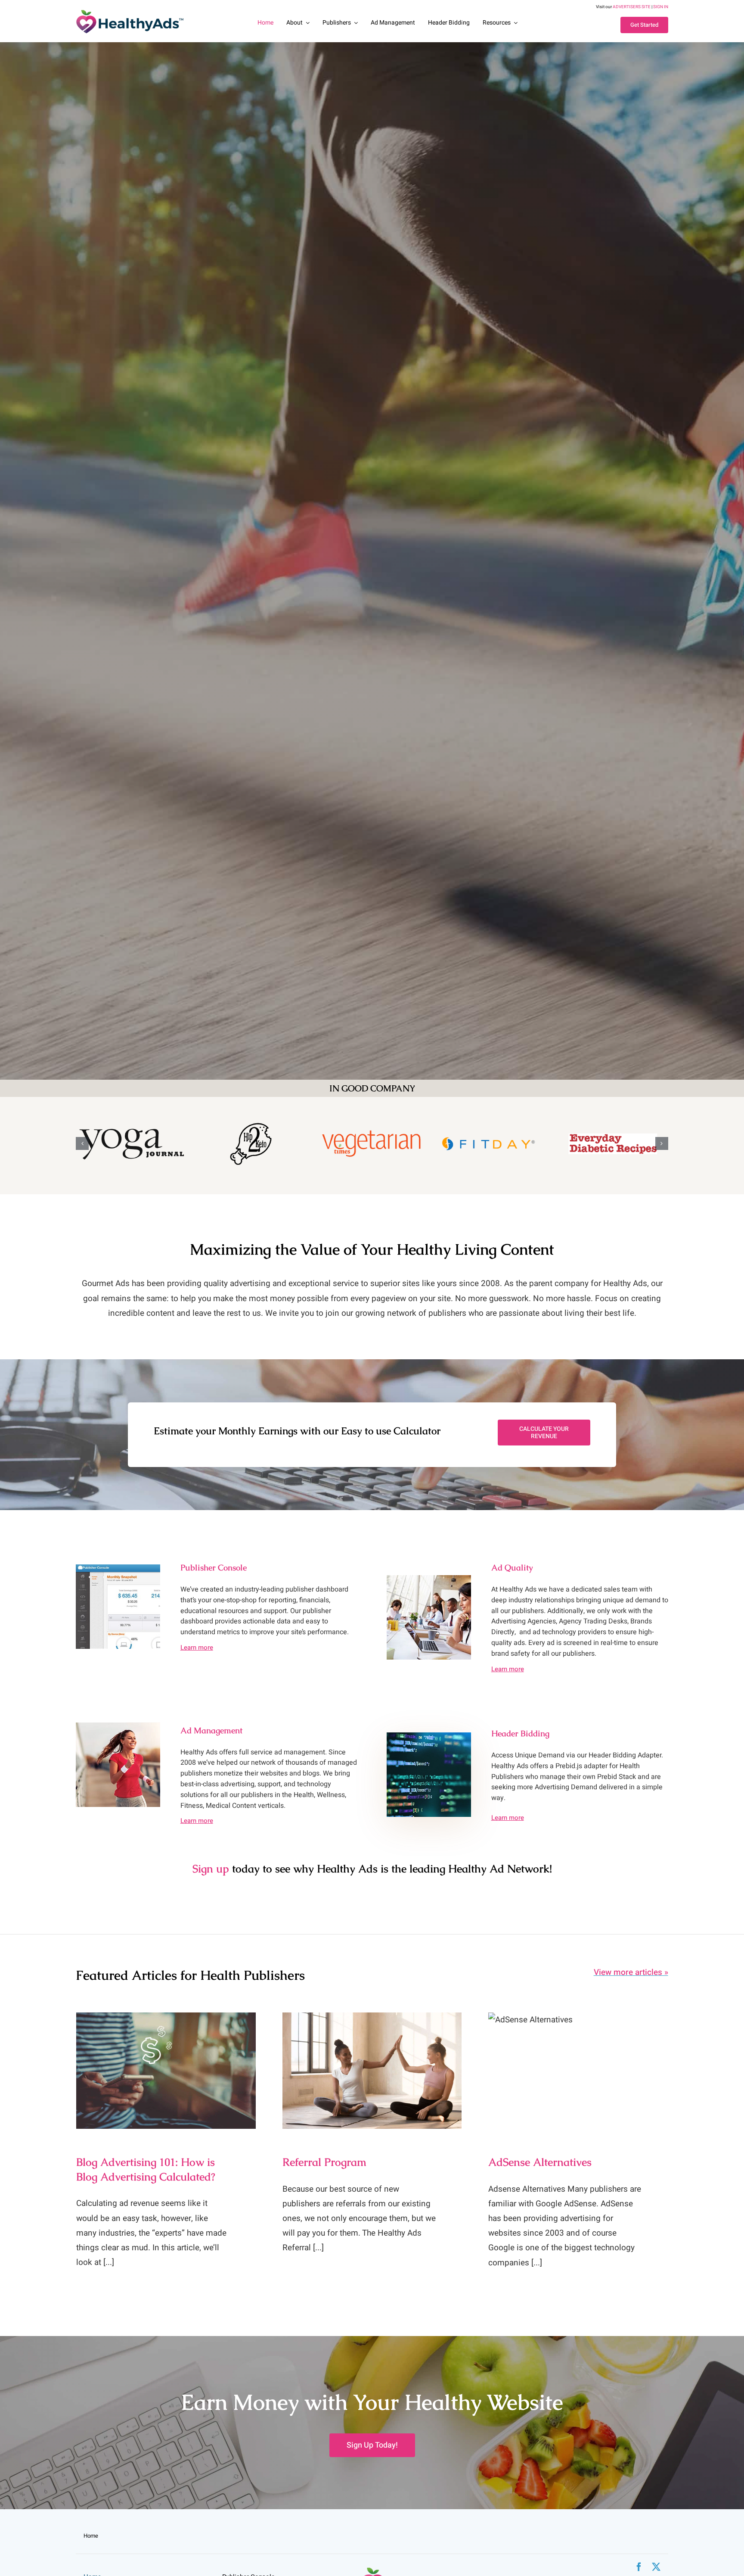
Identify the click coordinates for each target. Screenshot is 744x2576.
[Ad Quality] (429, 1579)
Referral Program (372, 2063)
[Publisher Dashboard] (118, 1568)
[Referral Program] (372, 2071)
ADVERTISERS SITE (632, 7)
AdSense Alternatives (578, 2063)
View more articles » (631, 1972)
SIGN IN (661, 7)
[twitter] (656, 2567)
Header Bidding (520, 1733)
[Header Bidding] (429, 1736)
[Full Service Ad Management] (118, 1726)
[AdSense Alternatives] (578, 2071)
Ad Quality (512, 1568)
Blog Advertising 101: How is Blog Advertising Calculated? (166, 2057)
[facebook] (639, 2567)
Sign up (211, 1869)
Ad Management (211, 1730)
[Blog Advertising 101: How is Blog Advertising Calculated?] (166, 2071)
